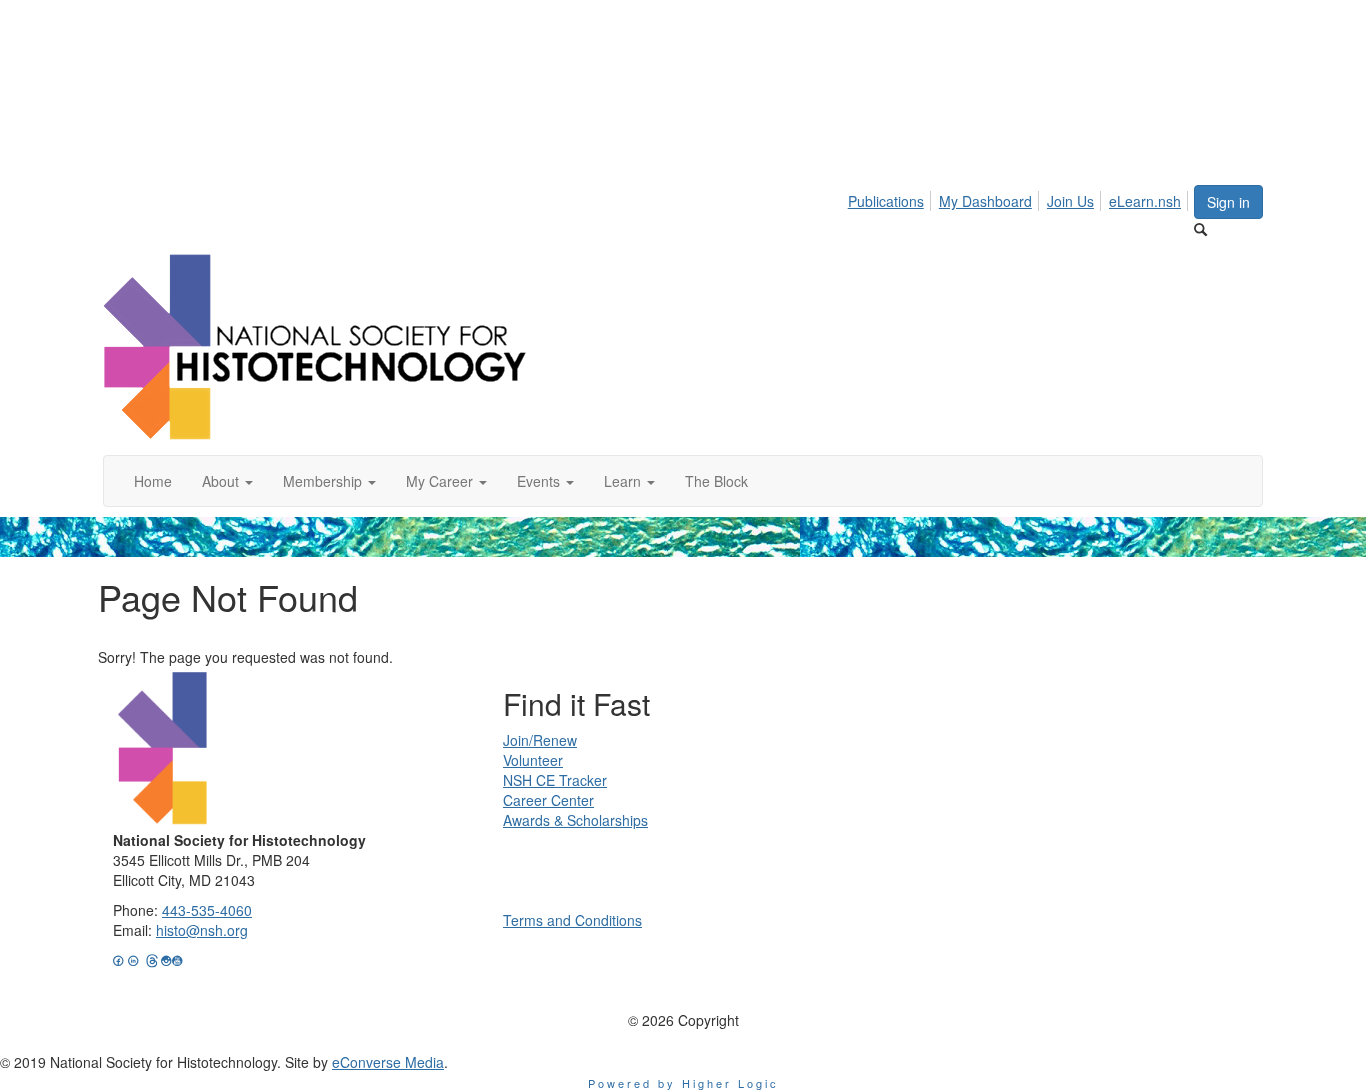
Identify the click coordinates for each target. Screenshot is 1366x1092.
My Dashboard (985, 201)
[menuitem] (891, 198)
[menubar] (1020, 198)
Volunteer (533, 760)
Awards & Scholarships (575, 820)
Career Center (548, 800)
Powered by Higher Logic (683, 1083)
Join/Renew (540, 740)
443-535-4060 (207, 910)
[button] (227, 481)
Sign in (1228, 202)
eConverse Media (388, 1062)
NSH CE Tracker (555, 780)
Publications (886, 201)
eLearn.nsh (1145, 201)
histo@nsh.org (202, 930)
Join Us (1070, 201)
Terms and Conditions (572, 920)
